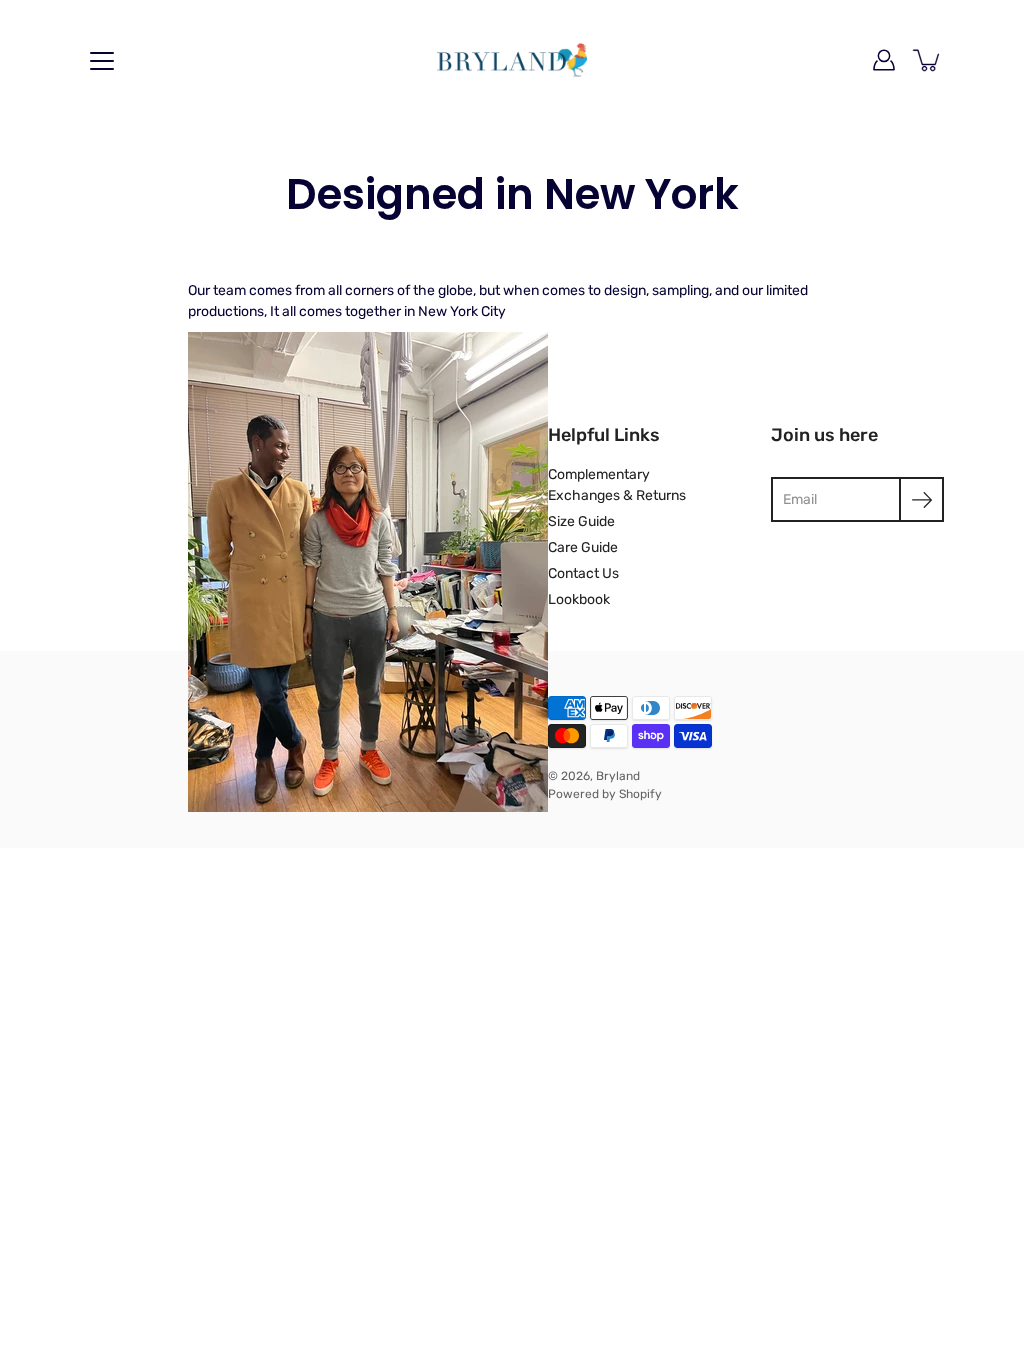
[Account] (884, 60)
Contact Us (583, 573)
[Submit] (921, 499)
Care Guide (583, 547)
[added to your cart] (928, 60)
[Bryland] (512, 60)
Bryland (618, 776)
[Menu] (102, 61)
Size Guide (581, 521)
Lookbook (579, 599)
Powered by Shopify (605, 794)
